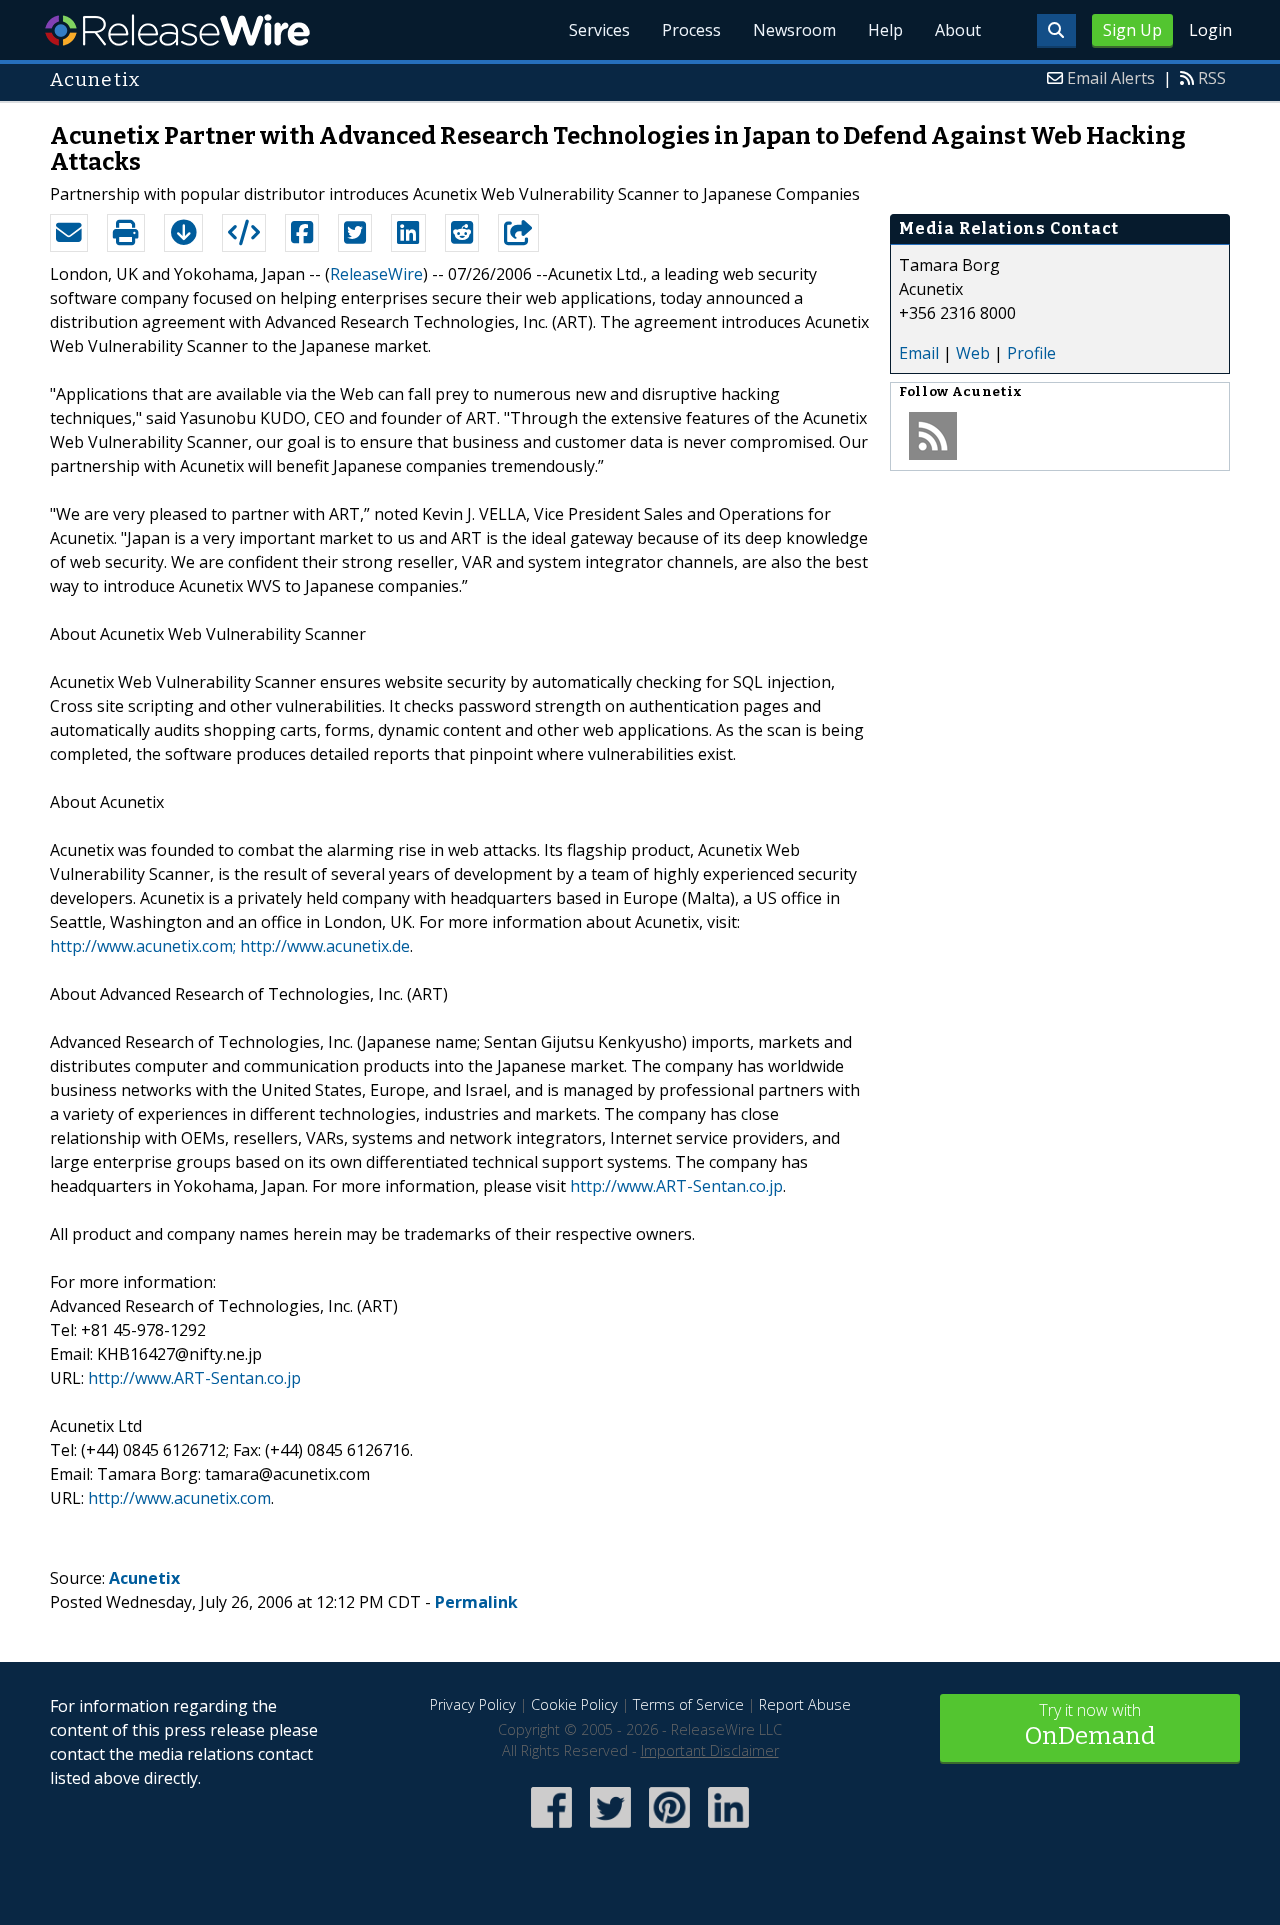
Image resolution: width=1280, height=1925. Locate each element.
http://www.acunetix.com (179, 1498)
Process (691, 30)
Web (973, 353)
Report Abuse (805, 1704)
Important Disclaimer (710, 1750)
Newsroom (794, 30)
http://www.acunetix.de (325, 946)
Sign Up (1132, 30)
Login (1210, 30)
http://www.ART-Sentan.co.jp (676, 1186)
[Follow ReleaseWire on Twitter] (610, 1829)
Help (885, 30)
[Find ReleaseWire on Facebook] (551, 1829)
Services (599, 30)
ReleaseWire (177, 30)
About (958, 30)
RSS (1212, 78)
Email (919, 353)
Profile (1031, 353)
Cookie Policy (574, 1704)
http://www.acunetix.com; (143, 946)
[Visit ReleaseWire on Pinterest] (669, 1829)
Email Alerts (1111, 78)
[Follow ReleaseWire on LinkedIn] (728, 1829)
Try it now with (1090, 1724)
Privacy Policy (473, 1704)
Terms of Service (688, 1704)
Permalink (476, 1602)
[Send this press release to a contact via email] (69, 233)
